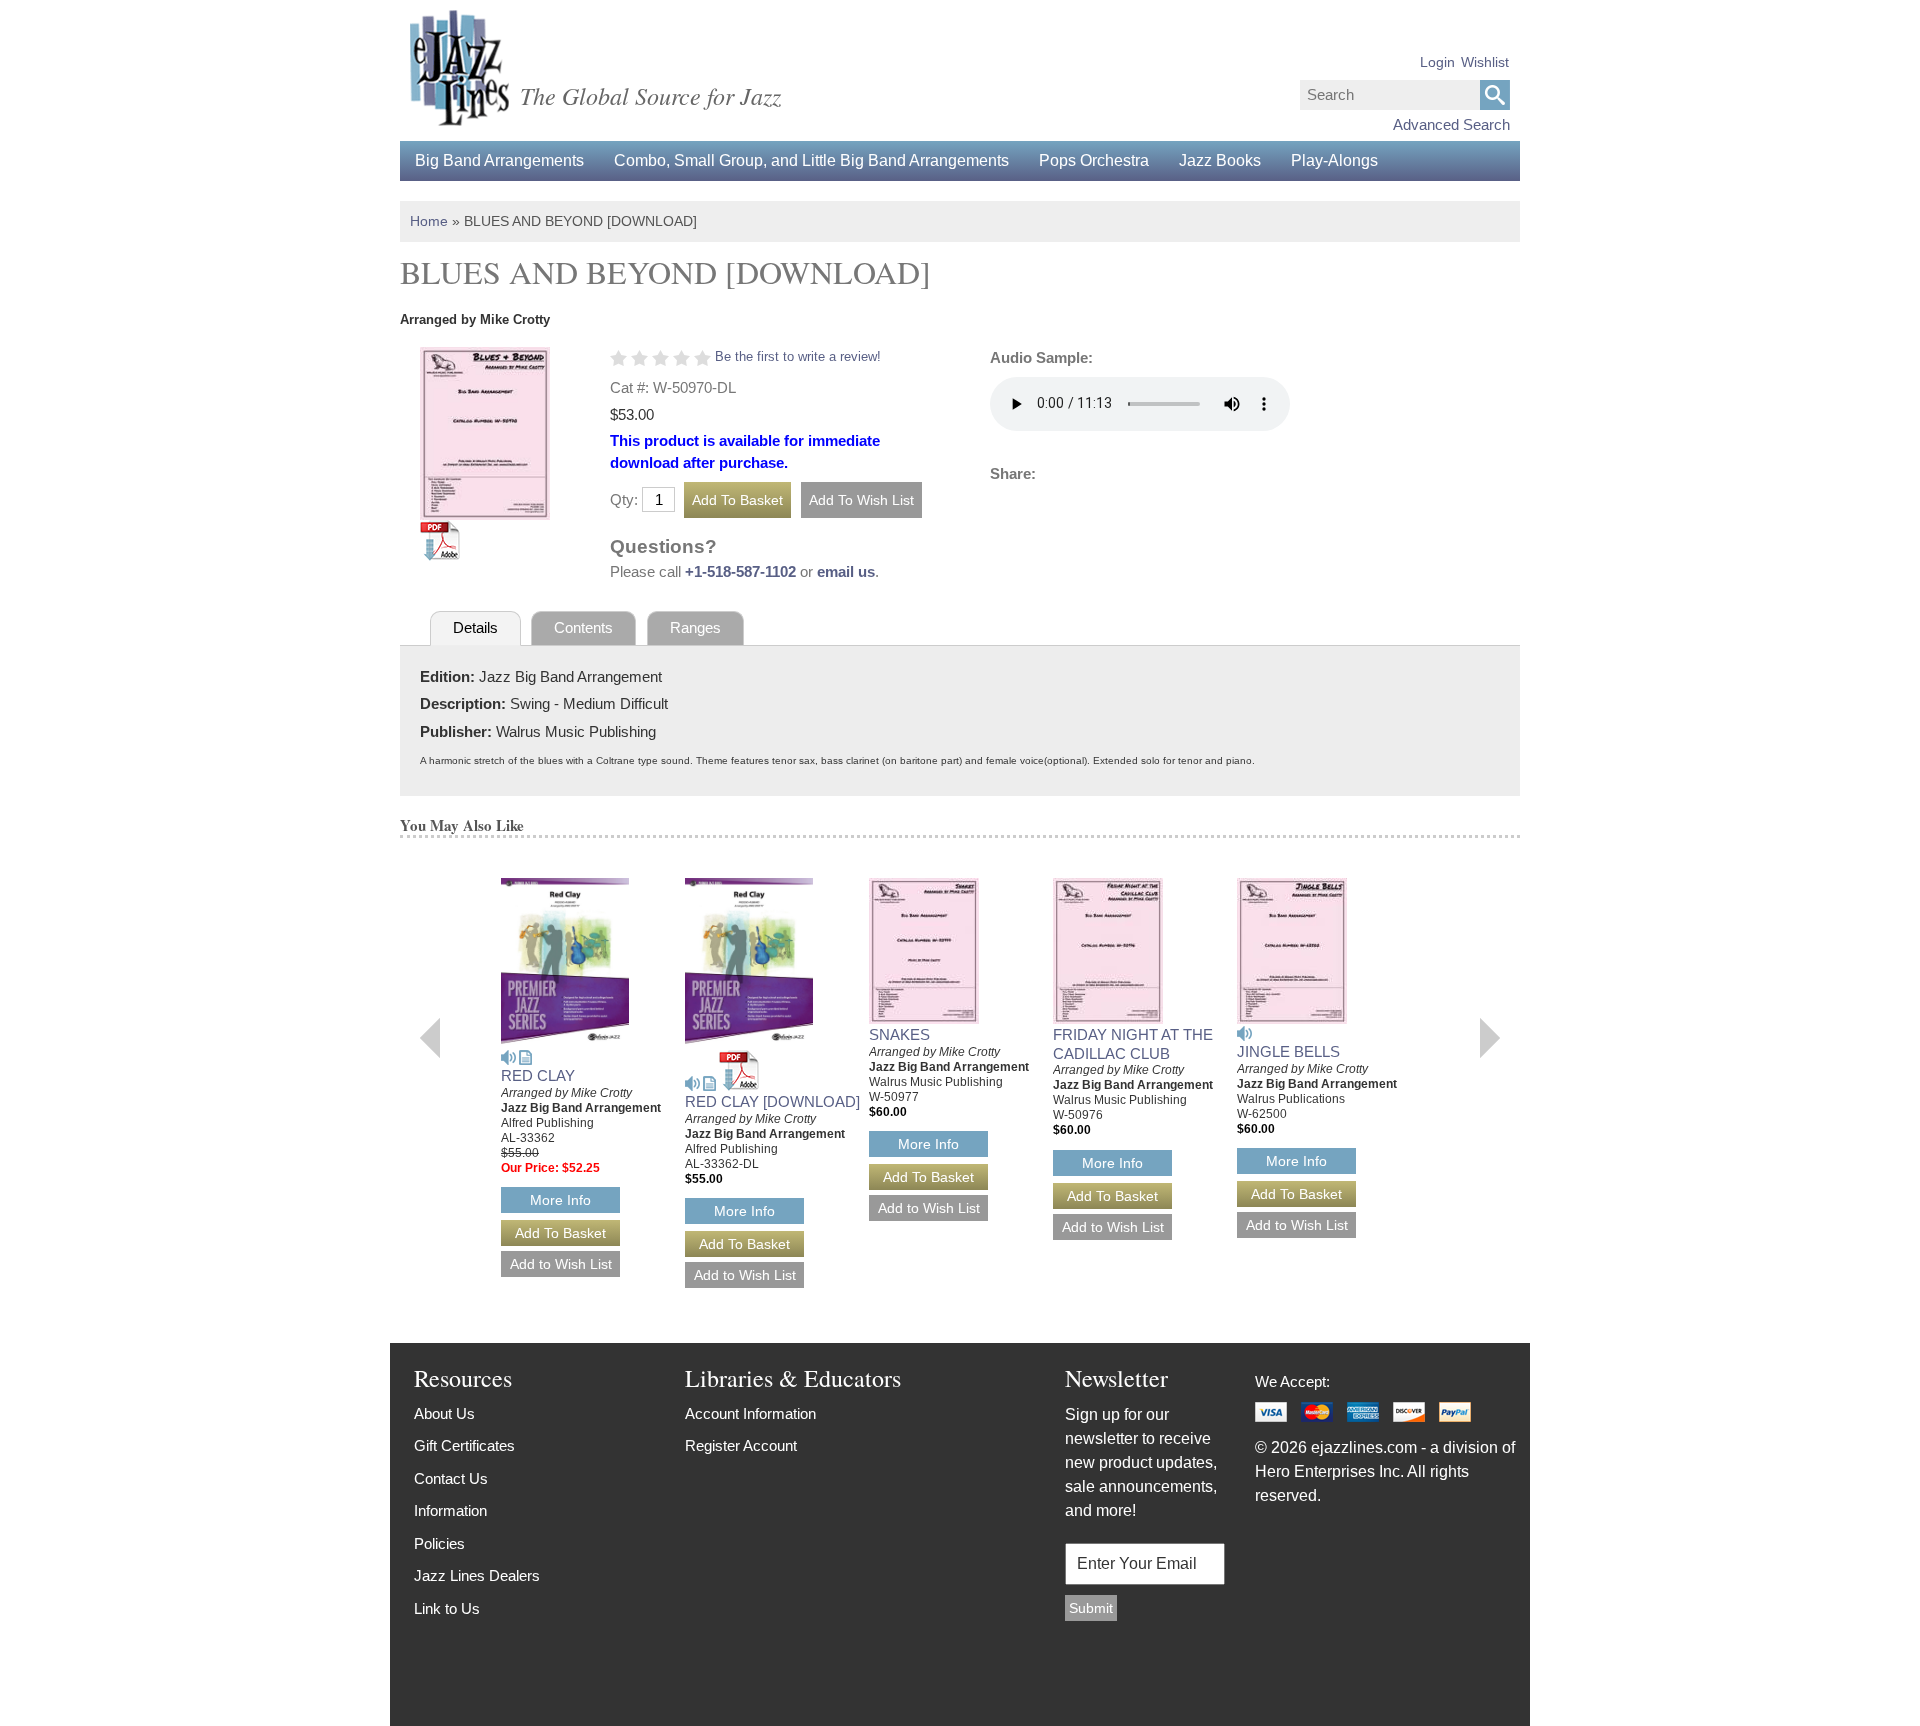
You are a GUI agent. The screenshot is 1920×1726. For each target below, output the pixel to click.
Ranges (695, 627)
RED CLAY (538, 1075)
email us (846, 571)
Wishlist (1485, 62)
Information (450, 1510)
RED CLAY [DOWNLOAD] (772, 1101)
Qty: (624, 499)
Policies (439, 1543)
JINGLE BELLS (1288, 1051)
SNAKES (899, 1034)
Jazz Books (1220, 160)
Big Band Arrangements (499, 160)
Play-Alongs (1334, 160)
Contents (583, 627)
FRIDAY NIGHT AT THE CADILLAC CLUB (1133, 1044)
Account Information (750, 1413)
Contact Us (451, 1478)
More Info (560, 1200)
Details (475, 627)
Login (1437, 62)
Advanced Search (1451, 124)
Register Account (741, 1445)
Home (429, 221)
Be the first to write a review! (798, 356)
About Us (444, 1413)
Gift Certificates (464, 1445)
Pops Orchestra (1094, 160)
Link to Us (447, 1608)
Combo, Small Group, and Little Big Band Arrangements (811, 160)
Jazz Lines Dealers (477, 1575)
